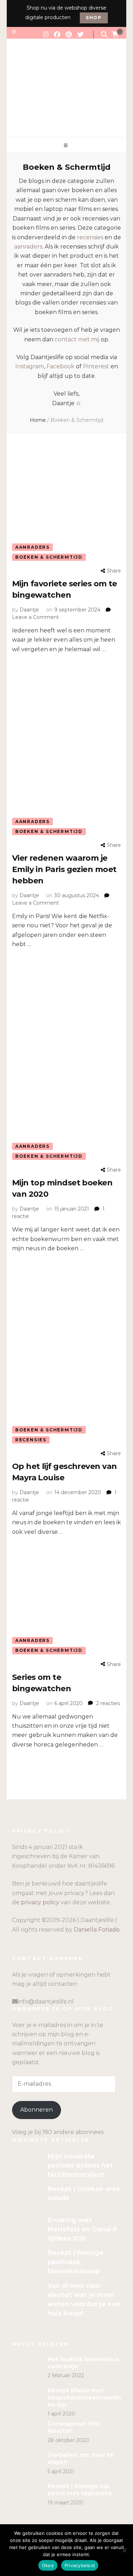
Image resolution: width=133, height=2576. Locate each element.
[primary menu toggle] (67, 146)
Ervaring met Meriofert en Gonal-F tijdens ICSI (82, 2229)
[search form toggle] (104, 35)
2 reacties (108, 1703)
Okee (48, 2565)
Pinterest (96, 366)
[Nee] (124, 2550)
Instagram (30, 366)
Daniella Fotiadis (97, 1930)
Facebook (60, 366)
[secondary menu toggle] (14, 32)
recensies (90, 237)
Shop (94, 18)
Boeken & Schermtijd (49, 557)
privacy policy (40, 1902)
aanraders (28, 247)
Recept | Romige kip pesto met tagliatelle (80, 2490)
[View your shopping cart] (115, 35)
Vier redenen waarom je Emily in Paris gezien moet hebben (64, 869)
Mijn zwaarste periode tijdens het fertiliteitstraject (80, 2166)
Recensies (31, 1440)
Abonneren (37, 2110)
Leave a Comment (35, 617)
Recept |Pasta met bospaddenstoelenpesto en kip (85, 2398)
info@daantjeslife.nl (46, 2002)
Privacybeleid (80, 2565)
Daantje (29, 610)
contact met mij (77, 339)
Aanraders (32, 547)
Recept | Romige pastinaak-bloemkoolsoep (76, 2262)
